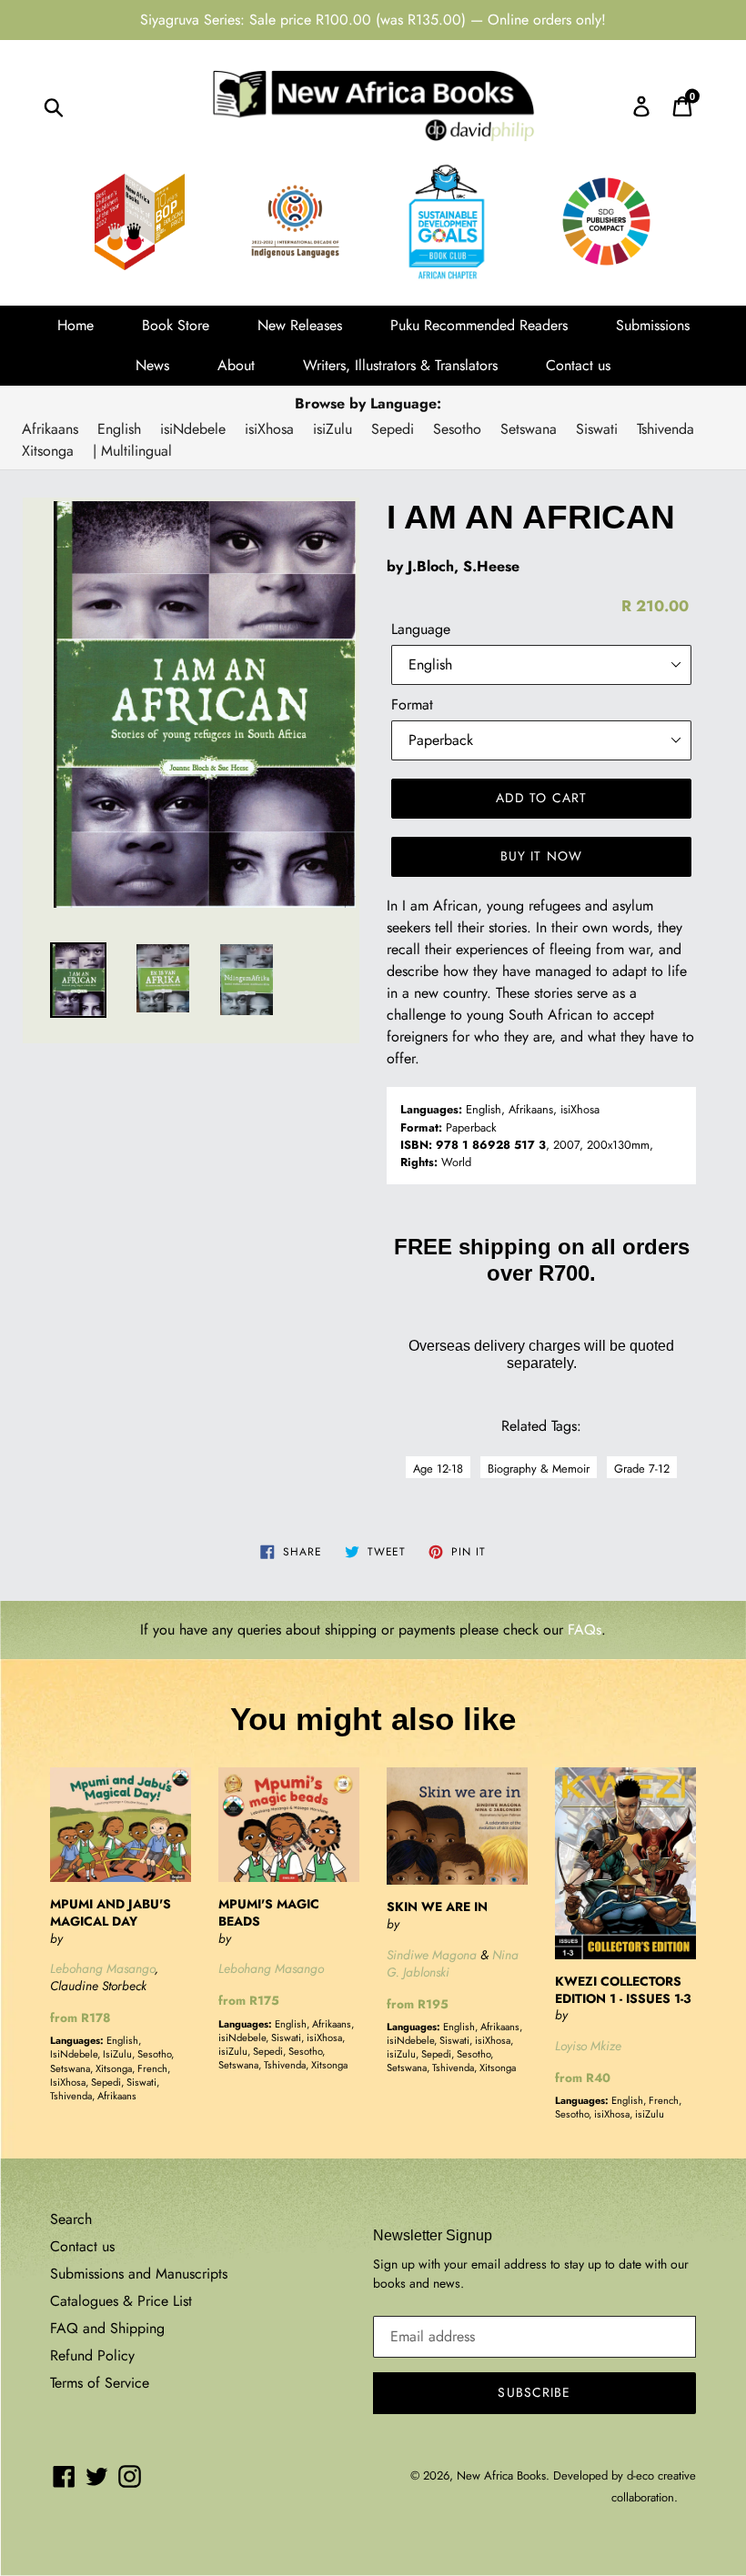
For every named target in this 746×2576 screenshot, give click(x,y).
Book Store (176, 325)
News (152, 365)
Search (71, 2219)
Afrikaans (50, 429)
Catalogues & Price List (121, 2301)
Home (76, 325)
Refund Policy (92, 2355)
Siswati (597, 429)
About (236, 365)
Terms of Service (100, 2383)
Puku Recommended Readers (479, 325)
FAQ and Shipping (107, 2328)
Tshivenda (665, 429)
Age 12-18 (438, 1469)
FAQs (585, 1630)
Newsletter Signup (433, 2235)
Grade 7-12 (642, 1469)
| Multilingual (132, 451)
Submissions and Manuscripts (139, 2274)
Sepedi (393, 429)
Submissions (653, 325)
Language (421, 629)
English (119, 429)
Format (412, 704)
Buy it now (541, 856)
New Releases (300, 325)
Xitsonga (48, 451)
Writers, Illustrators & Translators (400, 365)
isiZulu (333, 429)
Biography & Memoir (539, 1469)
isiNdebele (193, 429)
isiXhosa (269, 429)
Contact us (578, 365)
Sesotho (457, 429)
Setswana (529, 429)
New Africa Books (501, 2475)
